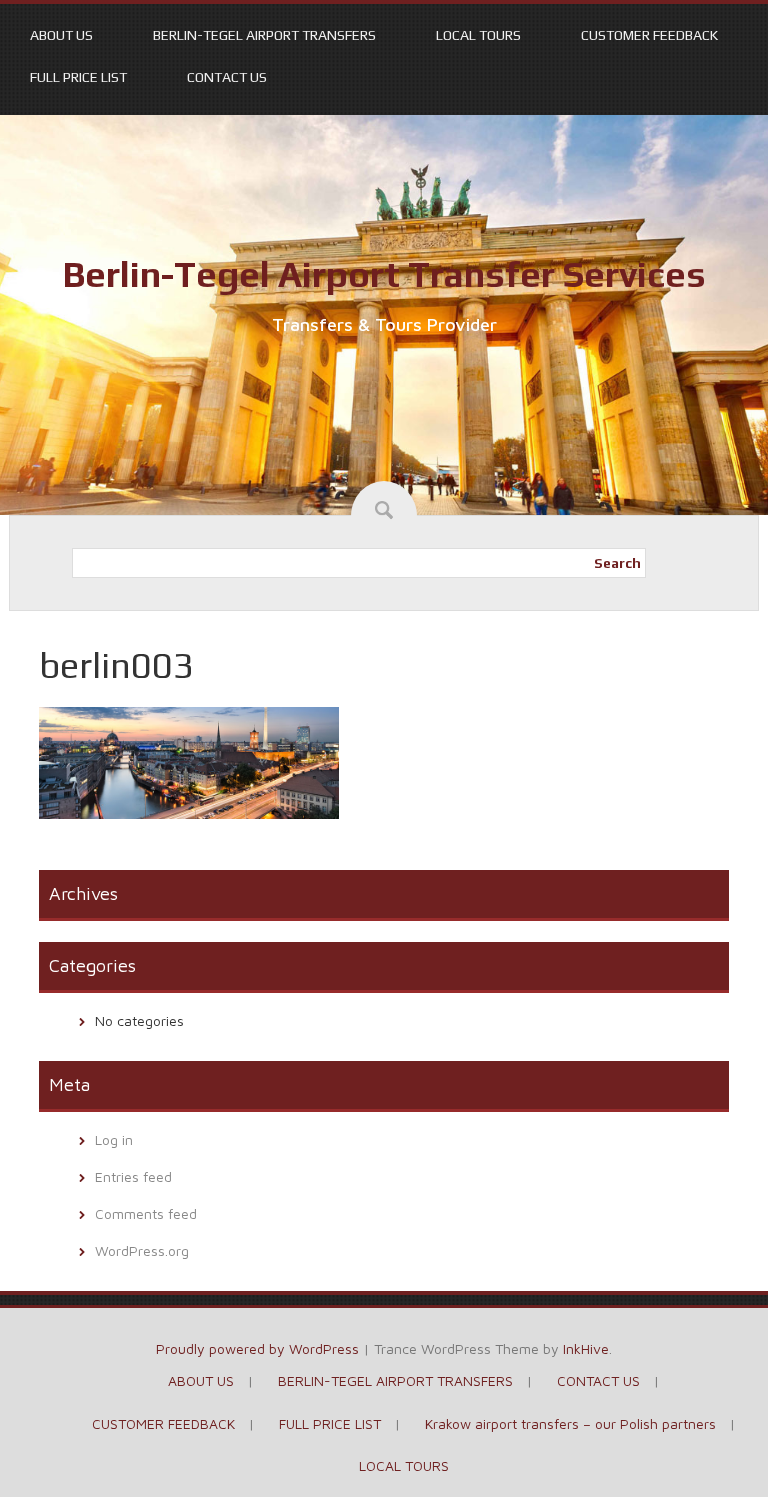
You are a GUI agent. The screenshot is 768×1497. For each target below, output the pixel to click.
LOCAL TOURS (478, 35)
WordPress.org (142, 1250)
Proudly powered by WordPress (257, 1348)
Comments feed (146, 1213)
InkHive (586, 1348)
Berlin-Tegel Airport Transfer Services (384, 274)
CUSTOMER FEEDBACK (649, 35)
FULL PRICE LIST (78, 77)
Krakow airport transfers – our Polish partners (570, 1423)
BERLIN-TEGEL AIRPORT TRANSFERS (264, 35)
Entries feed (133, 1176)
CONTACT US (227, 77)
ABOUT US (61, 35)
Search (617, 563)
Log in (114, 1139)
